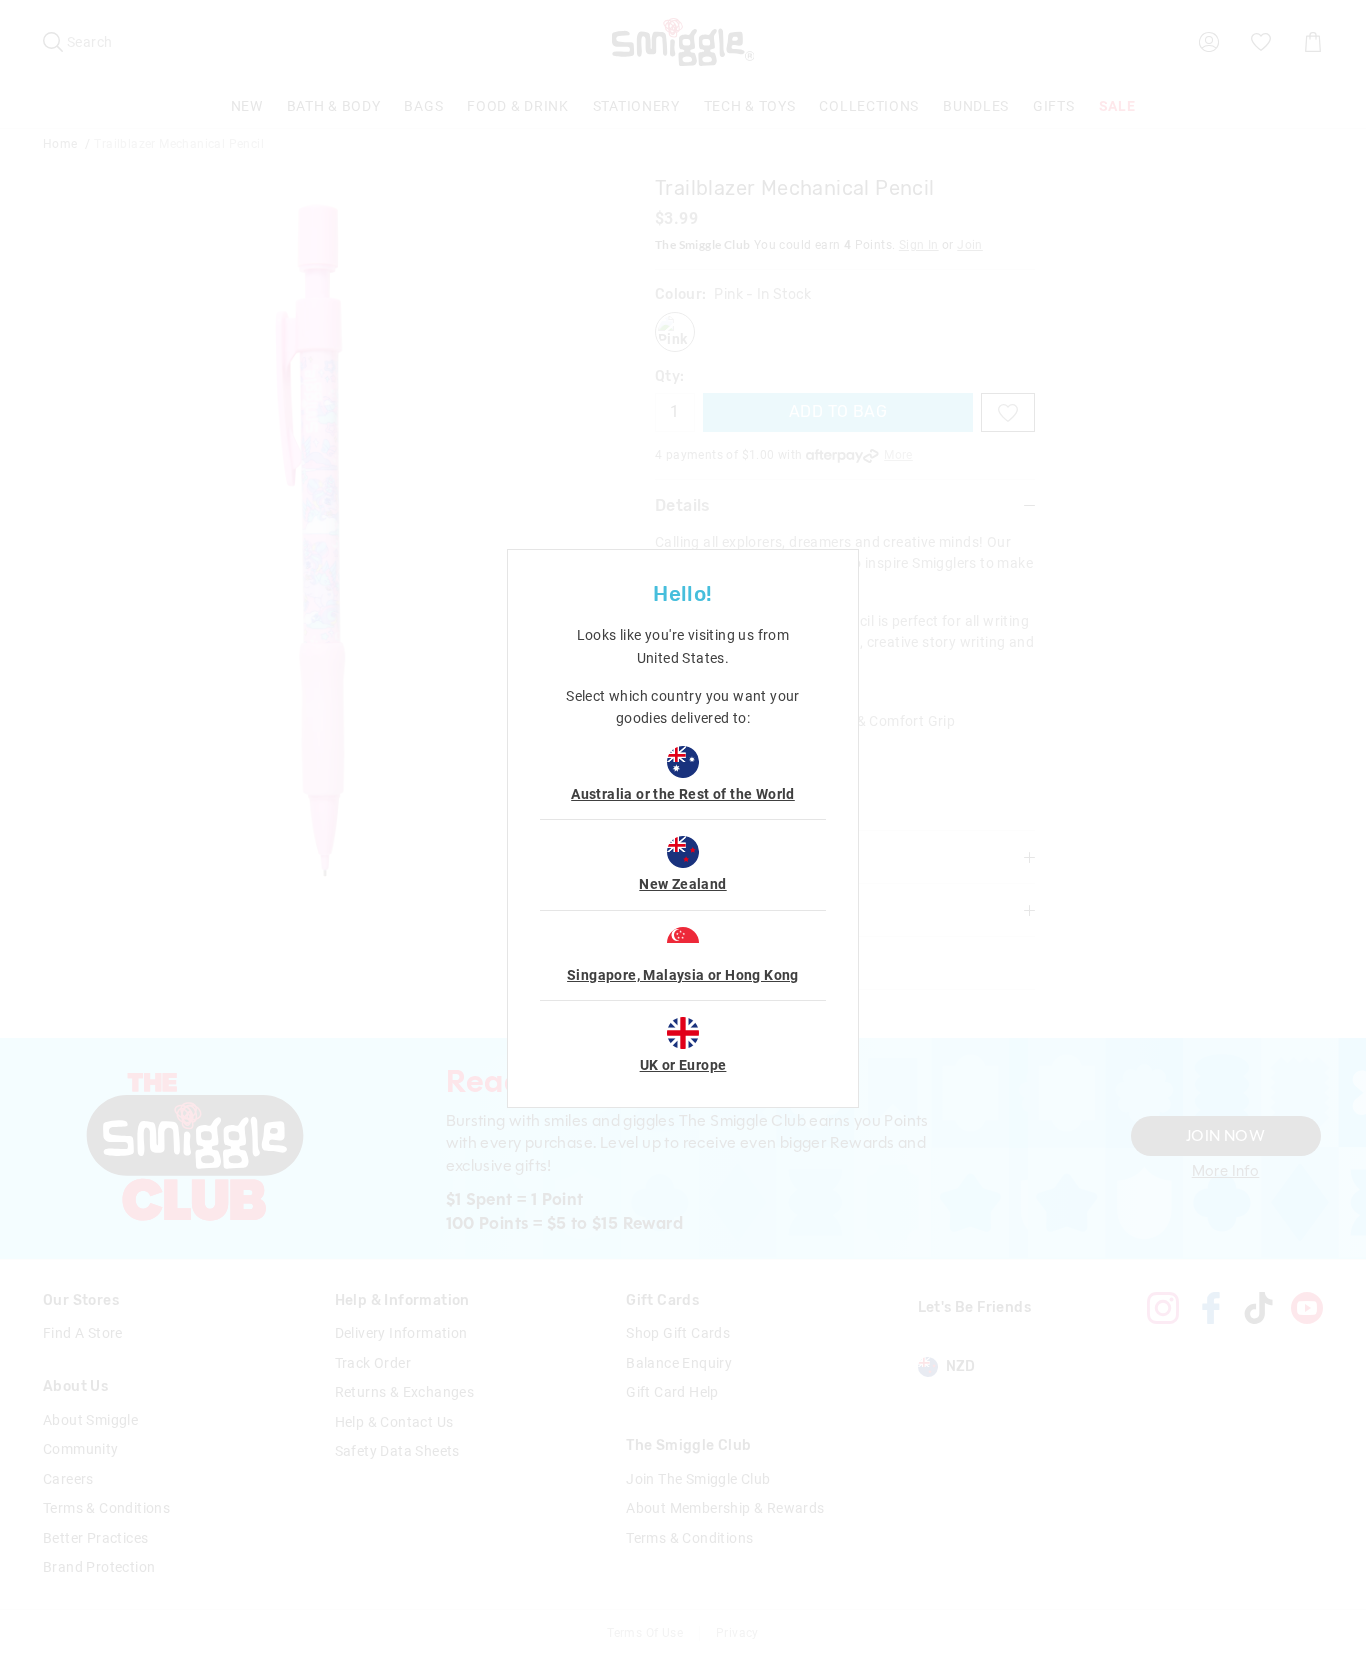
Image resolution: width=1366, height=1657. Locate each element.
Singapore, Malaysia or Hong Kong (683, 975)
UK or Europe (683, 1065)
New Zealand (682, 884)
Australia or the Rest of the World (683, 794)
